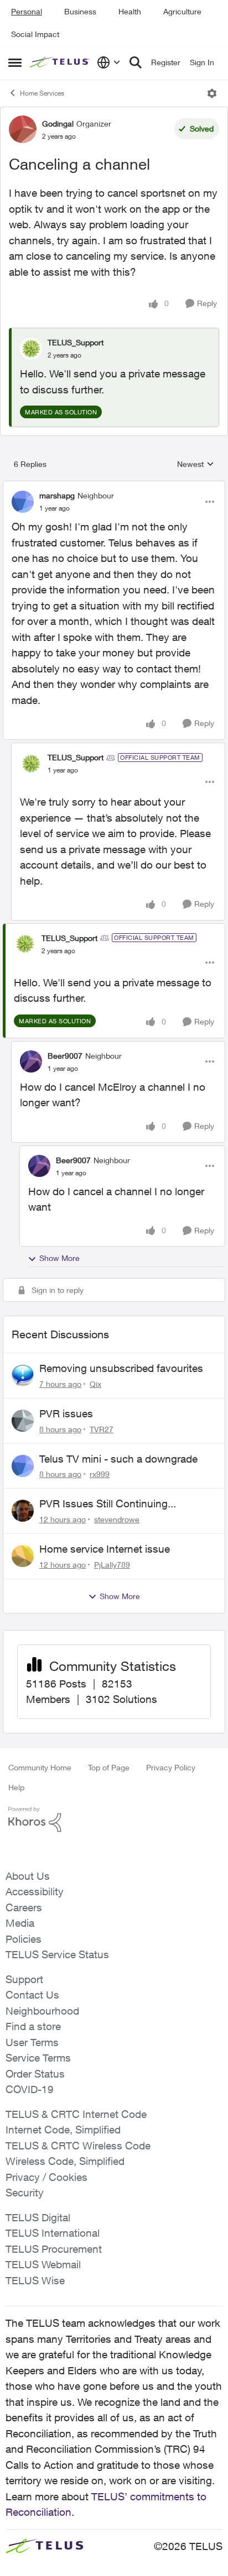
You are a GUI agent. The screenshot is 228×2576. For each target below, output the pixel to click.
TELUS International (53, 2233)
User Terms (32, 2042)
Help (16, 1787)
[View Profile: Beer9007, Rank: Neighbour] (31, 1061)
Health (130, 11)
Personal (27, 11)
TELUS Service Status (57, 1954)
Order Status (35, 2074)
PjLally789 (112, 1565)
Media (20, 1923)
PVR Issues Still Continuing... (108, 1503)
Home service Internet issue (105, 1549)
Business (80, 11)
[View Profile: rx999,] (23, 1466)
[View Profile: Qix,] (23, 1375)
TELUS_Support (76, 342)
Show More (59, 1258)
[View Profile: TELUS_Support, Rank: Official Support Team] (31, 764)
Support (24, 1979)
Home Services (42, 93)
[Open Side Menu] (15, 62)
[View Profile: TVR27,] (23, 1421)
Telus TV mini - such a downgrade (118, 1459)
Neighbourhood (42, 2011)
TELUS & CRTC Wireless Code (78, 2146)
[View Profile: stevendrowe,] (23, 1511)
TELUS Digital (38, 2217)
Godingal (58, 123)
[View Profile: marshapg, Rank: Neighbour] (23, 502)
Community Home (40, 1767)
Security (25, 2193)
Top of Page (109, 1767)
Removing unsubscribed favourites (121, 1368)
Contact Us (32, 1995)
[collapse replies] (114, 486)
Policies (24, 1939)
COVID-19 (30, 2089)
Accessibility (35, 1891)
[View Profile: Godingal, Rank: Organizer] (23, 129)
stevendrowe (117, 1519)
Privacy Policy (171, 1767)
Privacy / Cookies (46, 2177)
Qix (95, 1384)
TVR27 (102, 1429)
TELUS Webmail (43, 2264)
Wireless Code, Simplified (65, 2161)
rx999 (100, 1474)
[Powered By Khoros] (114, 1820)
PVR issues (66, 1413)
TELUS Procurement (54, 2249)
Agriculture (182, 11)
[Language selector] (109, 62)
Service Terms (38, 2058)
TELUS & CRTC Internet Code (76, 2114)
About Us (28, 1876)
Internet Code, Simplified (63, 2130)
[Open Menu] (212, 93)
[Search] (136, 62)
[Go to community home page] (61, 63)
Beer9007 (65, 1056)
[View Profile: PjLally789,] (23, 1556)
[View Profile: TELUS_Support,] (31, 349)
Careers (24, 1907)
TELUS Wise (35, 2280)
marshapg (57, 495)
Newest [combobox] (196, 464)
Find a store (33, 2026)
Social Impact (35, 34)
